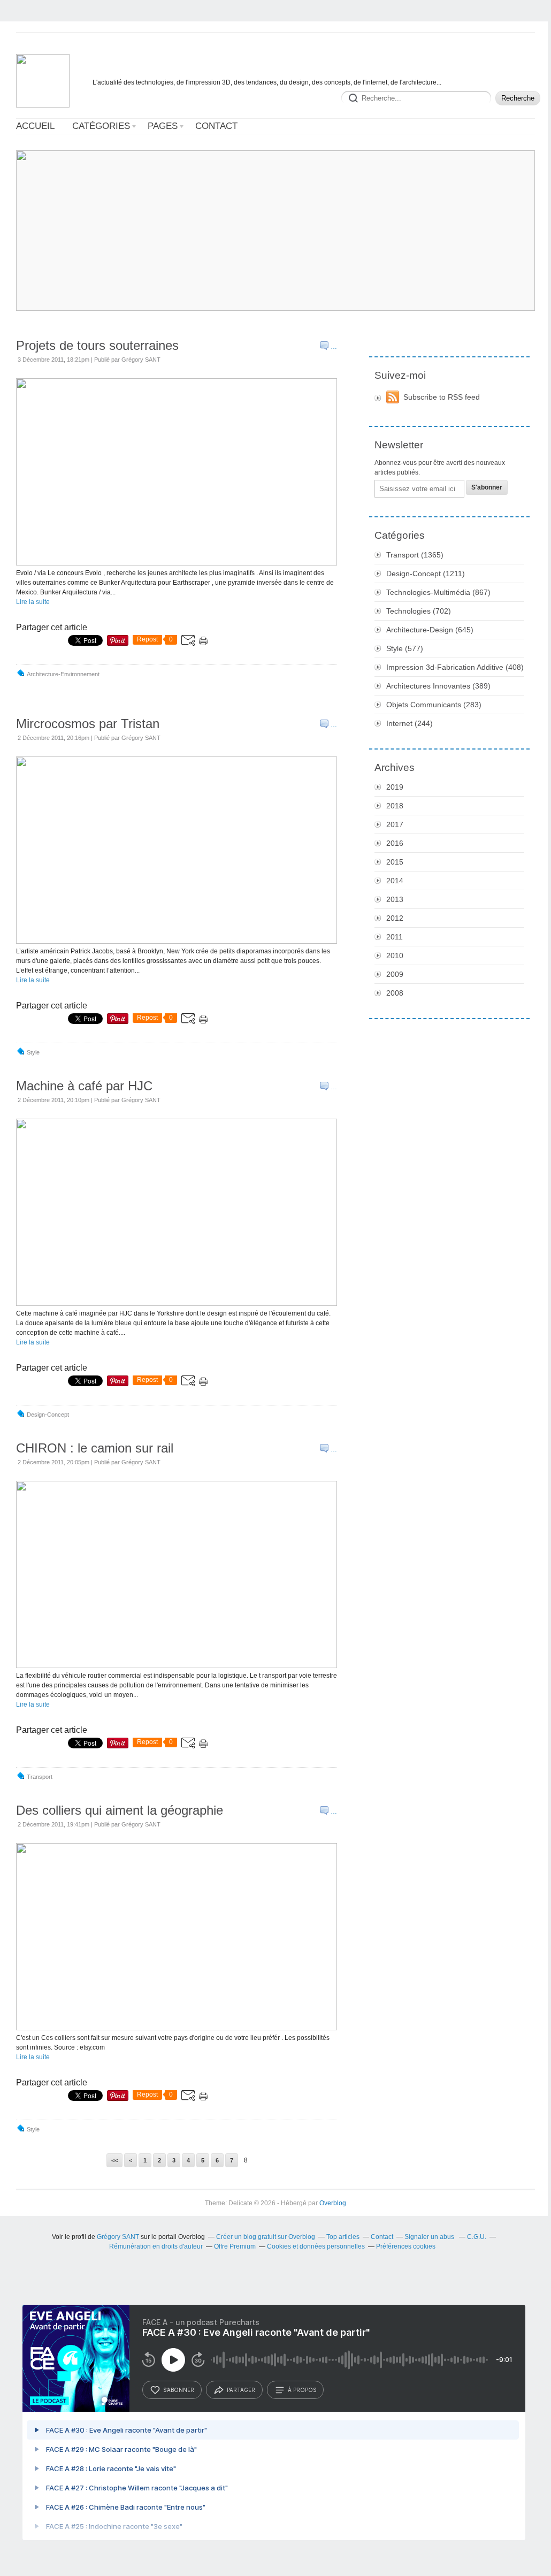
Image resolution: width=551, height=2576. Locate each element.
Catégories (101, 126)
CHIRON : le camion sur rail (95, 1448)
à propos (302, 2390)
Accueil (35, 126)
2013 (395, 899)
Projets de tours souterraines (97, 345)
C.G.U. (477, 2237)
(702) (419, 611)
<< (114, 2160)
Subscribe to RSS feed (442, 397)
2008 (395, 993)
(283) (434, 705)
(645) (430, 630)
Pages (163, 126)
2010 (395, 956)
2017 (395, 824)
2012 (395, 918)
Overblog (333, 2203)
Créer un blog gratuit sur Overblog (266, 2237)
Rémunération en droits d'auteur (156, 2246)
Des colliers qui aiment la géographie (120, 1810)
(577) (405, 648)
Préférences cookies (406, 2246)
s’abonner (179, 2390)
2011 (395, 937)
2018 (395, 806)
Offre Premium (235, 2246)
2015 (395, 862)
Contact (216, 126)
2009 (395, 974)
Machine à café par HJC (84, 1086)
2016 (395, 843)
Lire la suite (33, 602)
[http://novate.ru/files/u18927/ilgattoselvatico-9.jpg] (177, 2028)
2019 (395, 787)
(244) (410, 723)
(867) (438, 592)
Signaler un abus (430, 2237)
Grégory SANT (118, 2237)
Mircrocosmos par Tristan (88, 724)
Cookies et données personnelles (316, 2246)
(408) (455, 667)
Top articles (343, 2237)
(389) (438, 686)
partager (241, 2390)
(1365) (415, 555)
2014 (395, 881)
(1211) (426, 574)
